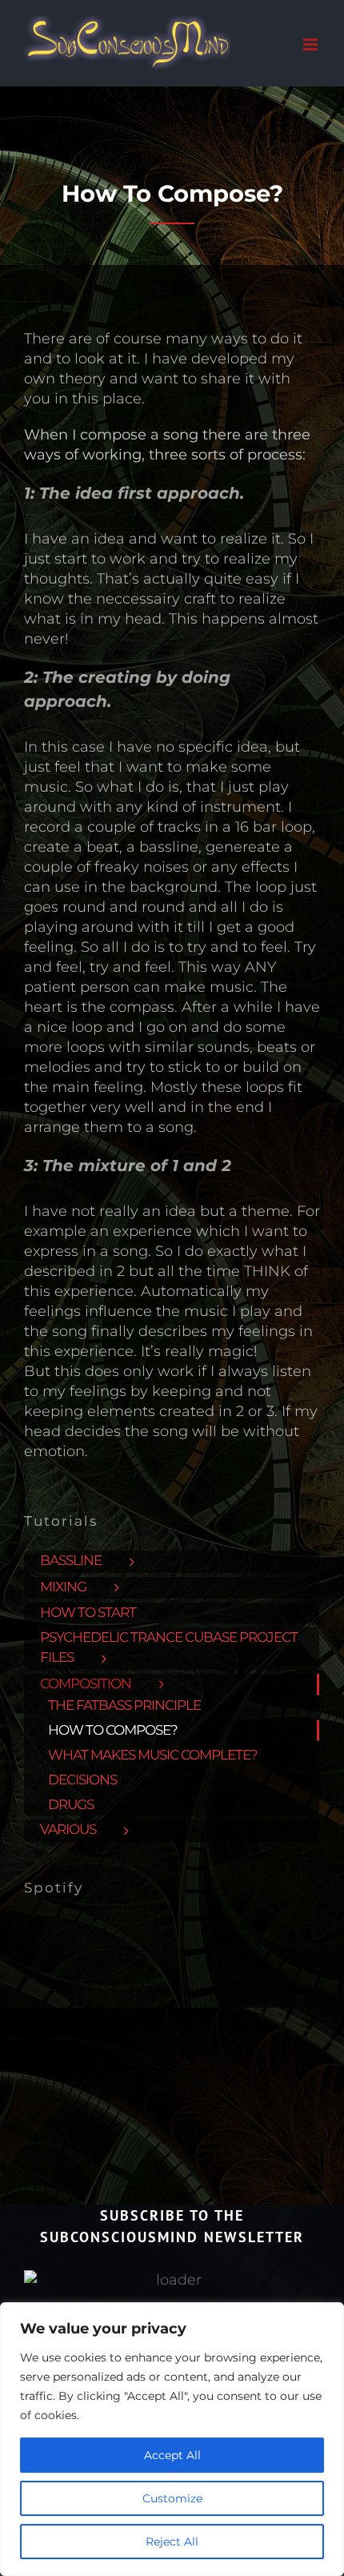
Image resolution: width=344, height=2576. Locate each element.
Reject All (172, 2542)
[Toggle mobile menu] (312, 44)
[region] (172, 2439)
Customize (172, 2498)
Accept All (172, 2455)
